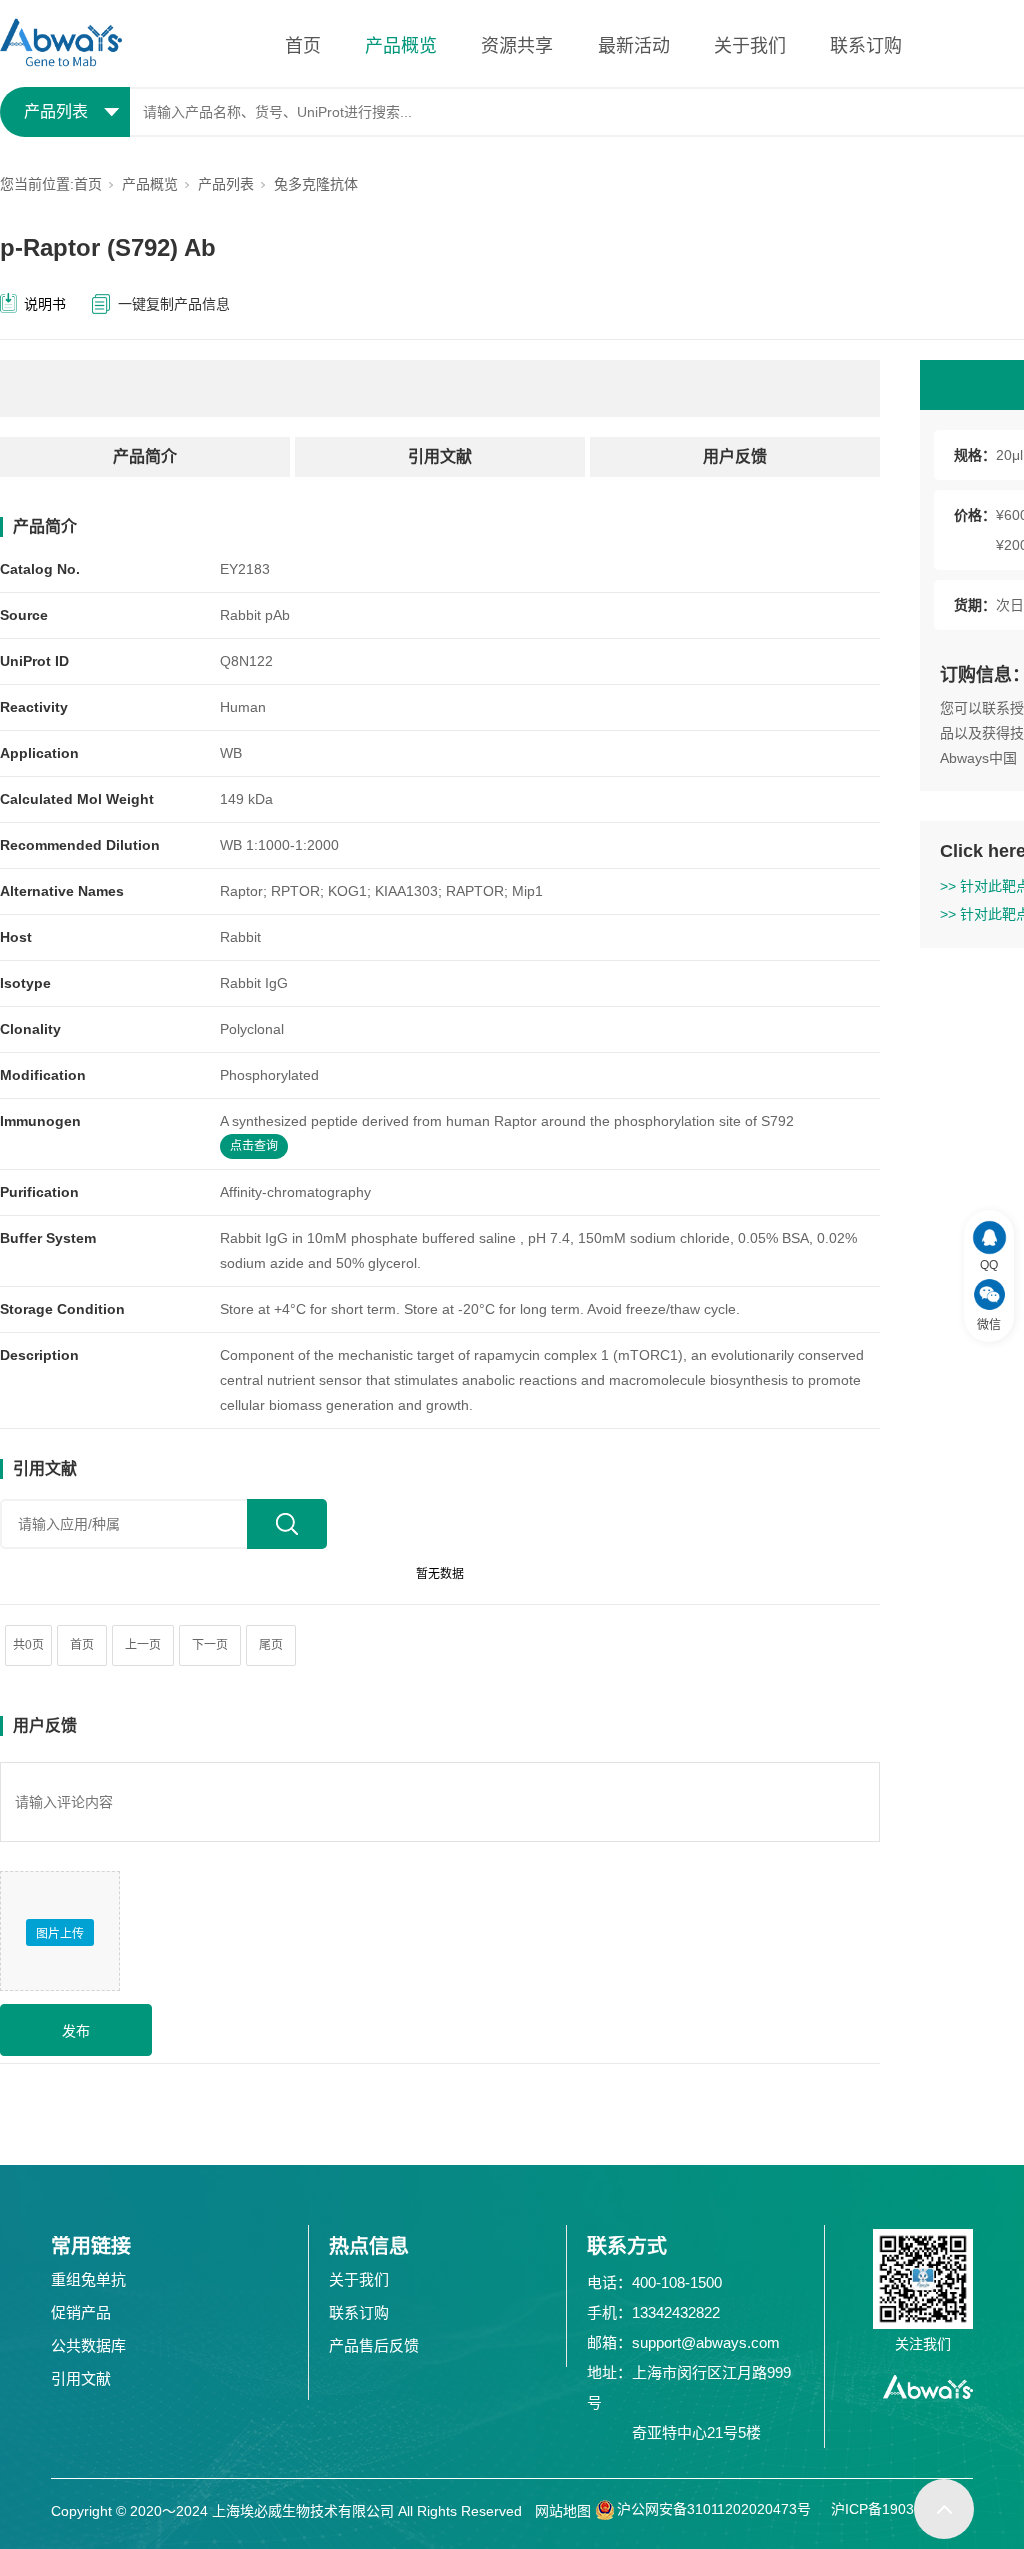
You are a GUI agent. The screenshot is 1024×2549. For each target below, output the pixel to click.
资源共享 (517, 46)
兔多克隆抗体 (316, 184)
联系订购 (866, 46)
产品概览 (401, 46)
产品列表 (226, 184)
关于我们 (750, 46)
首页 (303, 46)
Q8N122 (246, 661)
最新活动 (634, 46)
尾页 (271, 1645)
